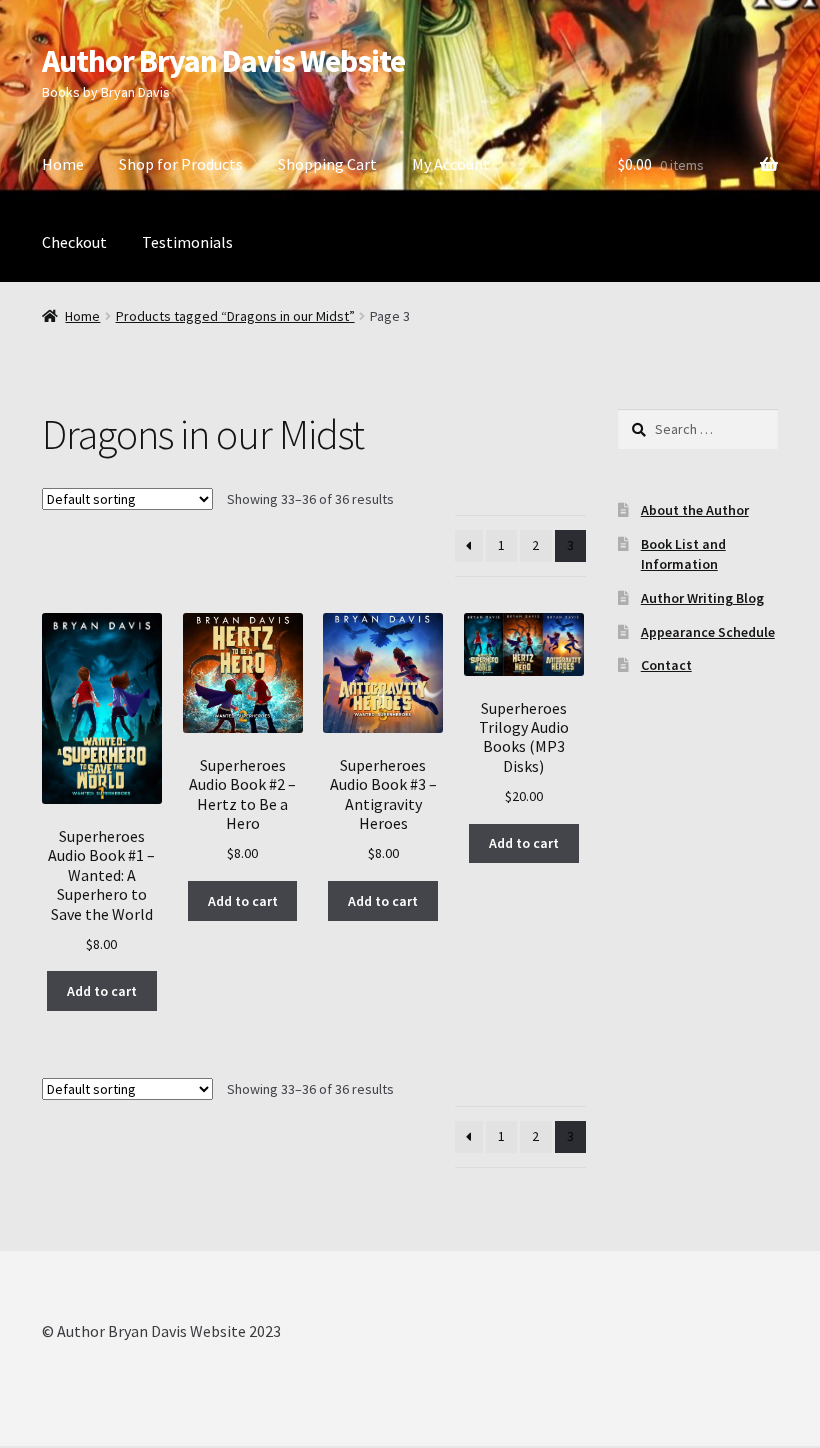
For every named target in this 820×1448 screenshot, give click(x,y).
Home (63, 164)
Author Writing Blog (702, 598)
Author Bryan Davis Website (223, 61)
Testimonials (187, 242)
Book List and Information (683, 554)
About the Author (695, 510)
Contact (666, 665)
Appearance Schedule (708, 632)
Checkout (74, 242)
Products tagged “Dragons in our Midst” (235, 316)
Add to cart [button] (102, 991)
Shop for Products (181, 164)
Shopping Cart (327, 164)
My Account (451, 164)
